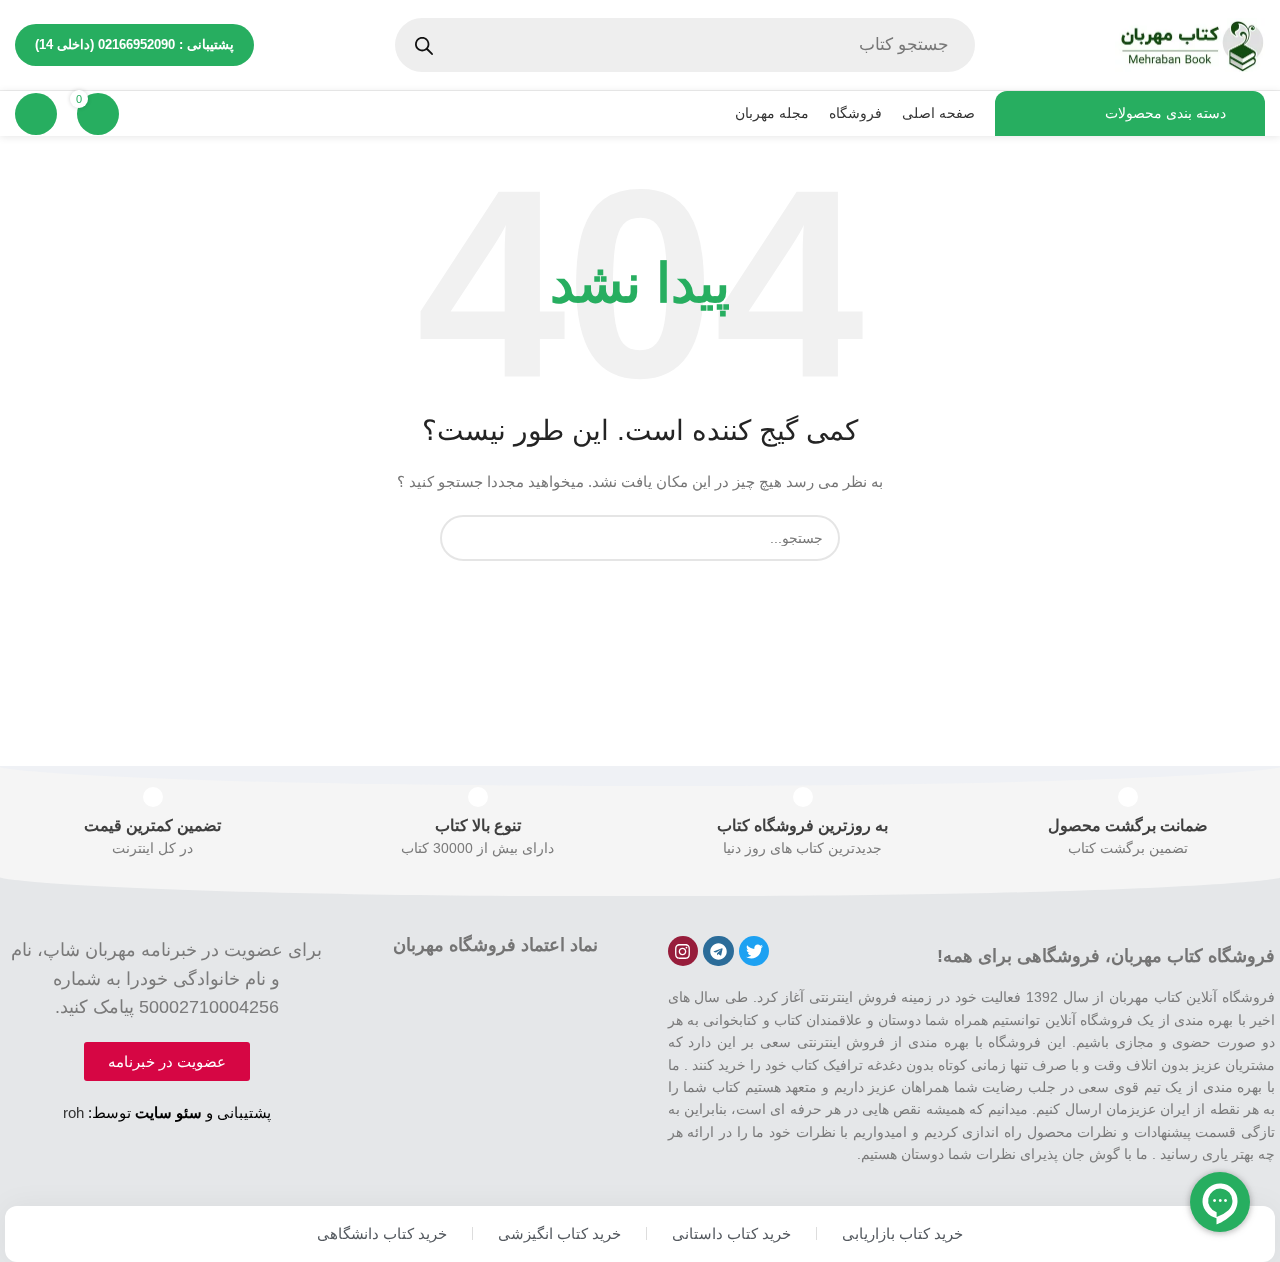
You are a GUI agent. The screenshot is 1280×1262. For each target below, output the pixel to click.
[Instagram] (683, 951)
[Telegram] (718, 951)
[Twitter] (754, 951)
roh (73, 1112)
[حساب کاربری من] (36, 114)
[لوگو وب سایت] (1190, 44)
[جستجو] (463, 538)
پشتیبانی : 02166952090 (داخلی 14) (134, 44)
